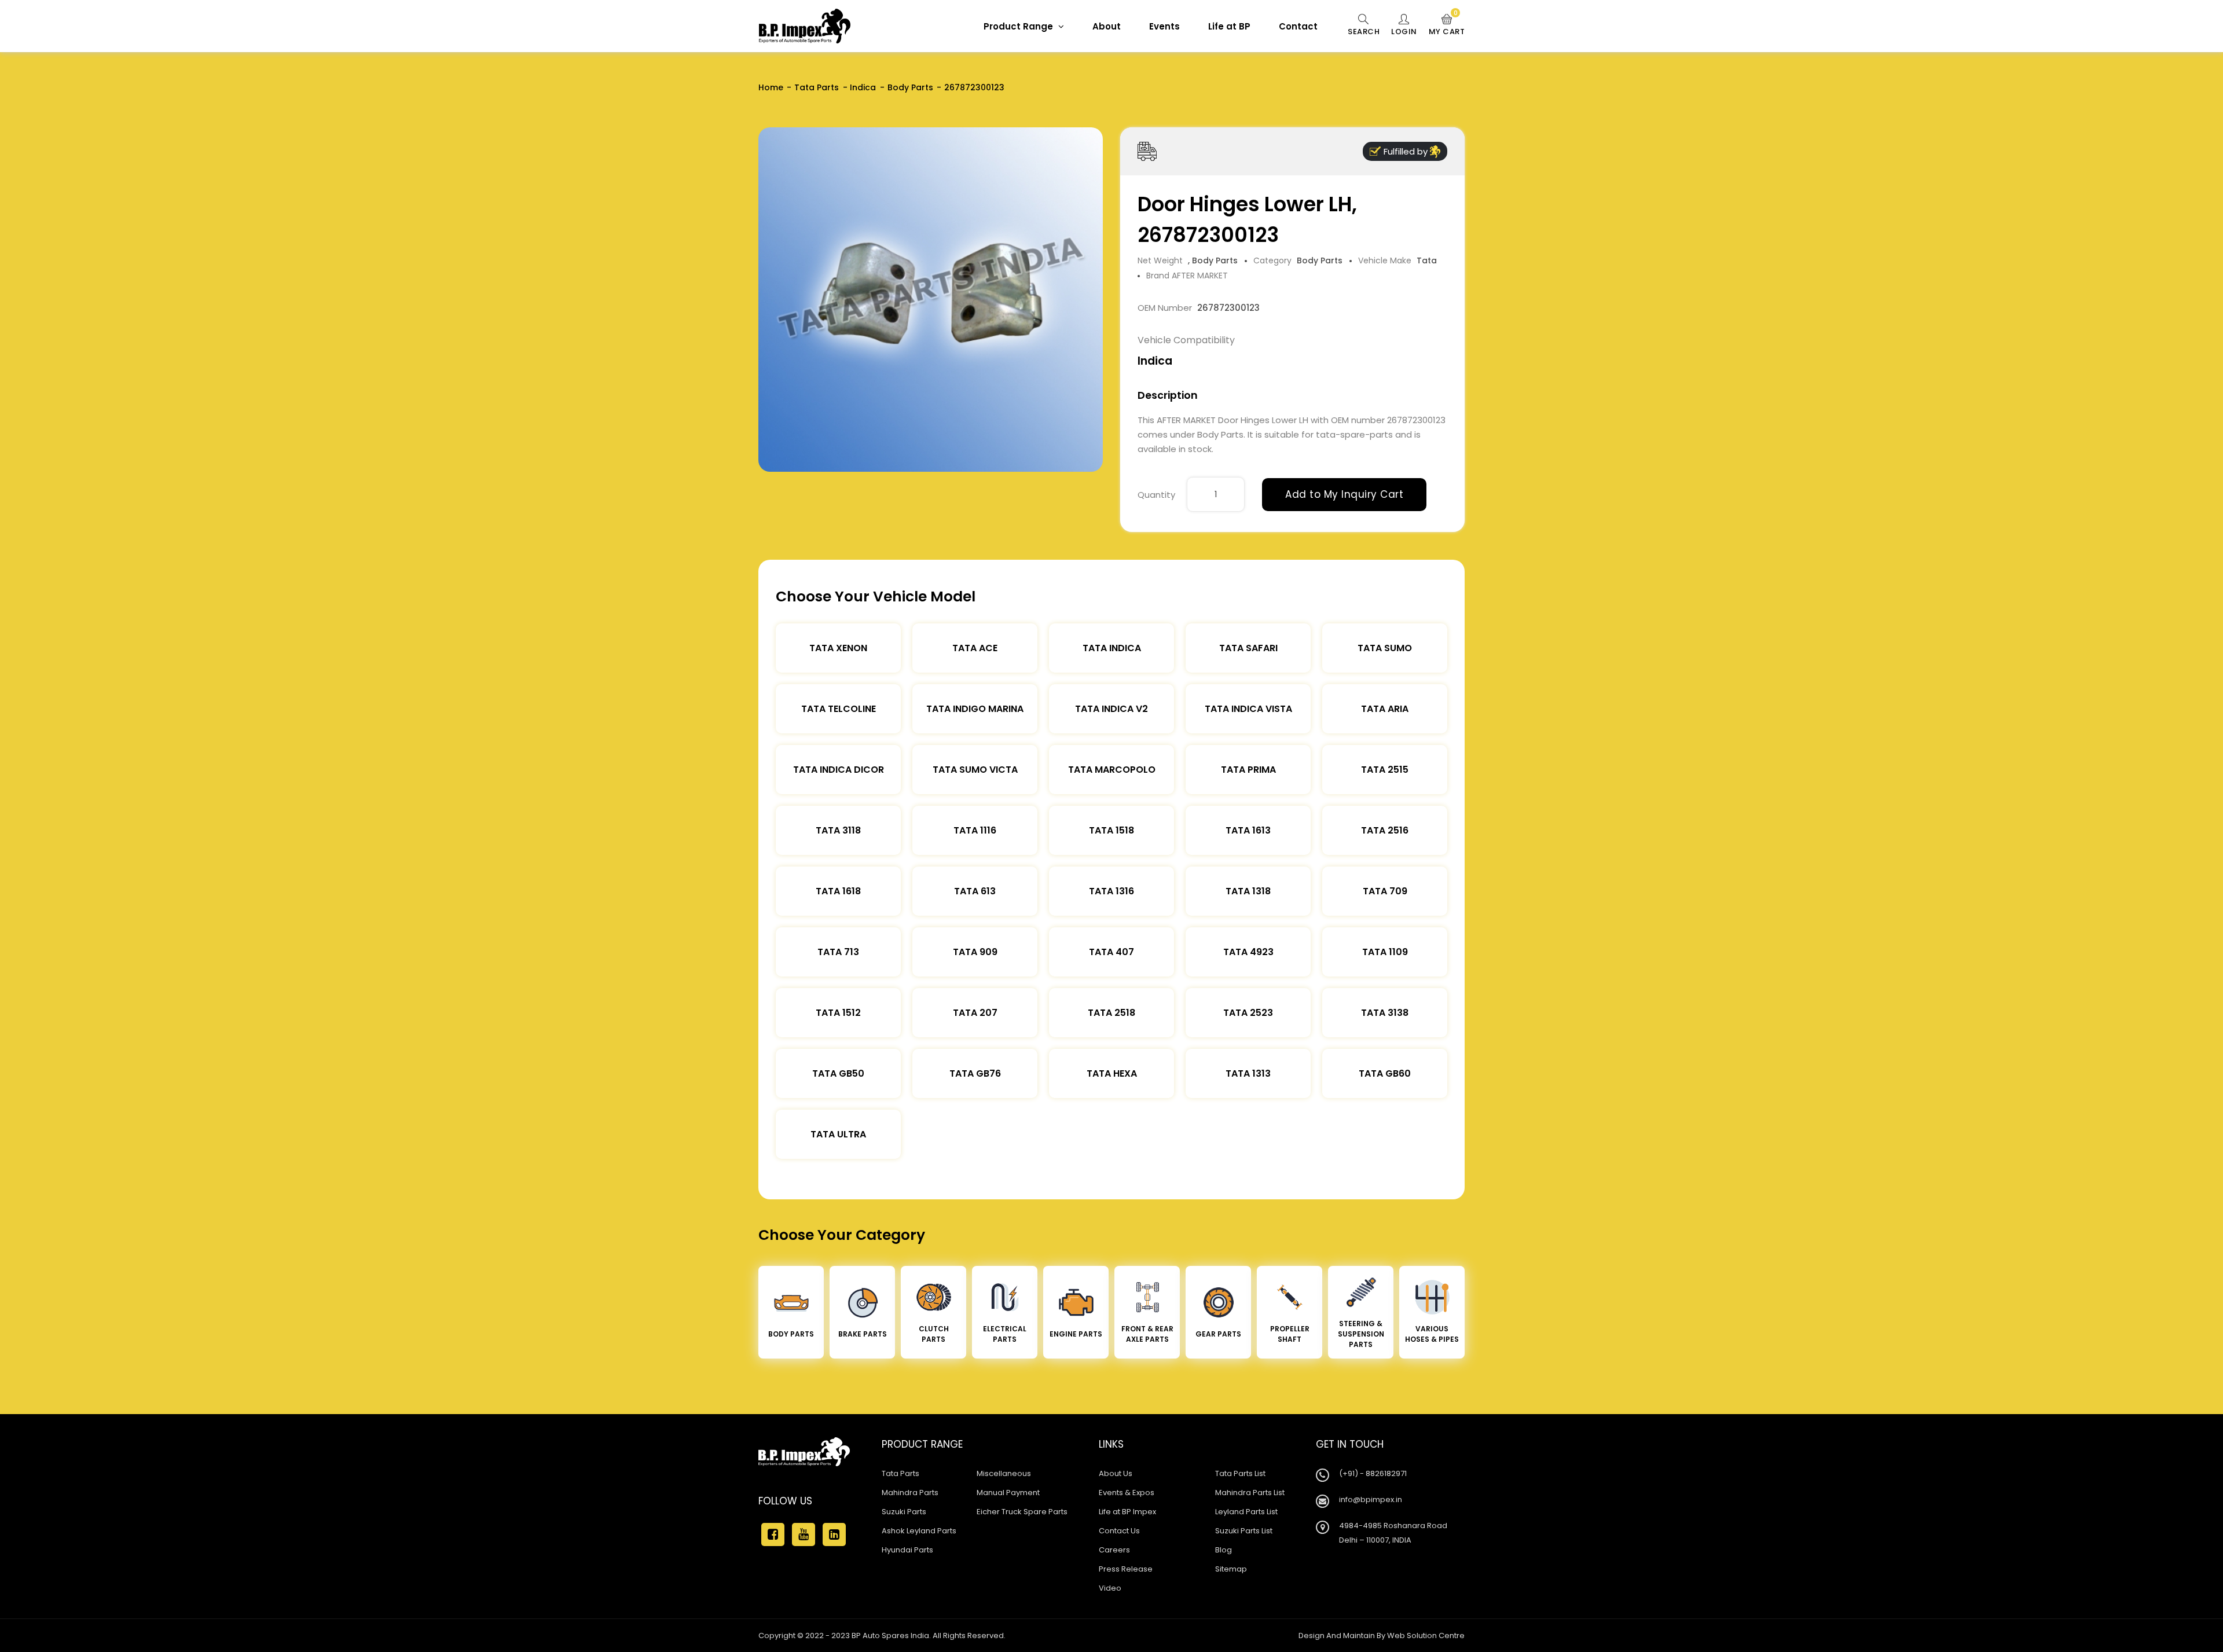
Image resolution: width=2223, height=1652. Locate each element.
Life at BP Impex (1127, 1512)
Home (771, 87)
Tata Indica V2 (1111, 709)
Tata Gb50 (838, 1073)
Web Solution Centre (1426, 1636)
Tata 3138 (1385, 1013)
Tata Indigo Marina (975, 709)
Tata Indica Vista (1248, 709)
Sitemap (1231, 1569)
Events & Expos (1127, 1493)
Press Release (1126, 1569)
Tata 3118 (838, 830)
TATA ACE (975, 648)
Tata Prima (1248, 770)
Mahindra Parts (910, 1493)
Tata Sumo (1385, 648)
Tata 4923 (1248, 952)
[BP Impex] (805, 26)
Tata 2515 (1385, 770)
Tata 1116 (975, 830)
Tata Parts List (1240, 1473)
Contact (1298, 26)
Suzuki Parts (904, 1512)
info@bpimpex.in (1371, 1499)
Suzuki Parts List (1244, 1531)
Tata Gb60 (1385, 1073)
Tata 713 (838, 952)
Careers (1114, 1550)
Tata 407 (1111, 952)
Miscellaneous (1004, 1473)
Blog (1224, 1550)
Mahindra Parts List (1250, 1493)
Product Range (1019, 26)
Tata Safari (1248, 648)
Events (1164, 26)
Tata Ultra (838, 1134)
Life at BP (1229, 26)
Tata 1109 (1385, 952)
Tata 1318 (1248, 891)
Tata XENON (838, 648)
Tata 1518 (1111, 830)
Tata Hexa (1112, 1073)
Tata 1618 (838, 891)
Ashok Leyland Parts (919, 1531)
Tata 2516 (1385, 830)
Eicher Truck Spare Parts (1022, 1512)
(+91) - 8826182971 (1373, 1473)
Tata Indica (1112, 648)
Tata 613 (975, 891)
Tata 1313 (1248, 1073)
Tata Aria (1385, 709)
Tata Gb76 (975, 1073)
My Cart (1447, 25)
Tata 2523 (1248, 1013)
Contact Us (1119, 1531)
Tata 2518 (1111, 1013)
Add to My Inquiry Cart (1344, 494)
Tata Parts (817, 87)
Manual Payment (1008, 1493)
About (1107, 26)
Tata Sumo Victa (975, 770)
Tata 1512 (838, 1013)
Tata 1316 (1111, 891)
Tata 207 (975, 1013)
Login (1404, 32)
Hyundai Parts (907, 1550)
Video (1110, 1588)
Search (1364, 32)
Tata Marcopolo (1112, 770)
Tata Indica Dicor (839, 770)
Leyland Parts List (1246, 1512)
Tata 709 (1385, 891)
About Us (1116, 1473)
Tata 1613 (1248, 830)
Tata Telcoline (839, 709)
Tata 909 (975, 952)
